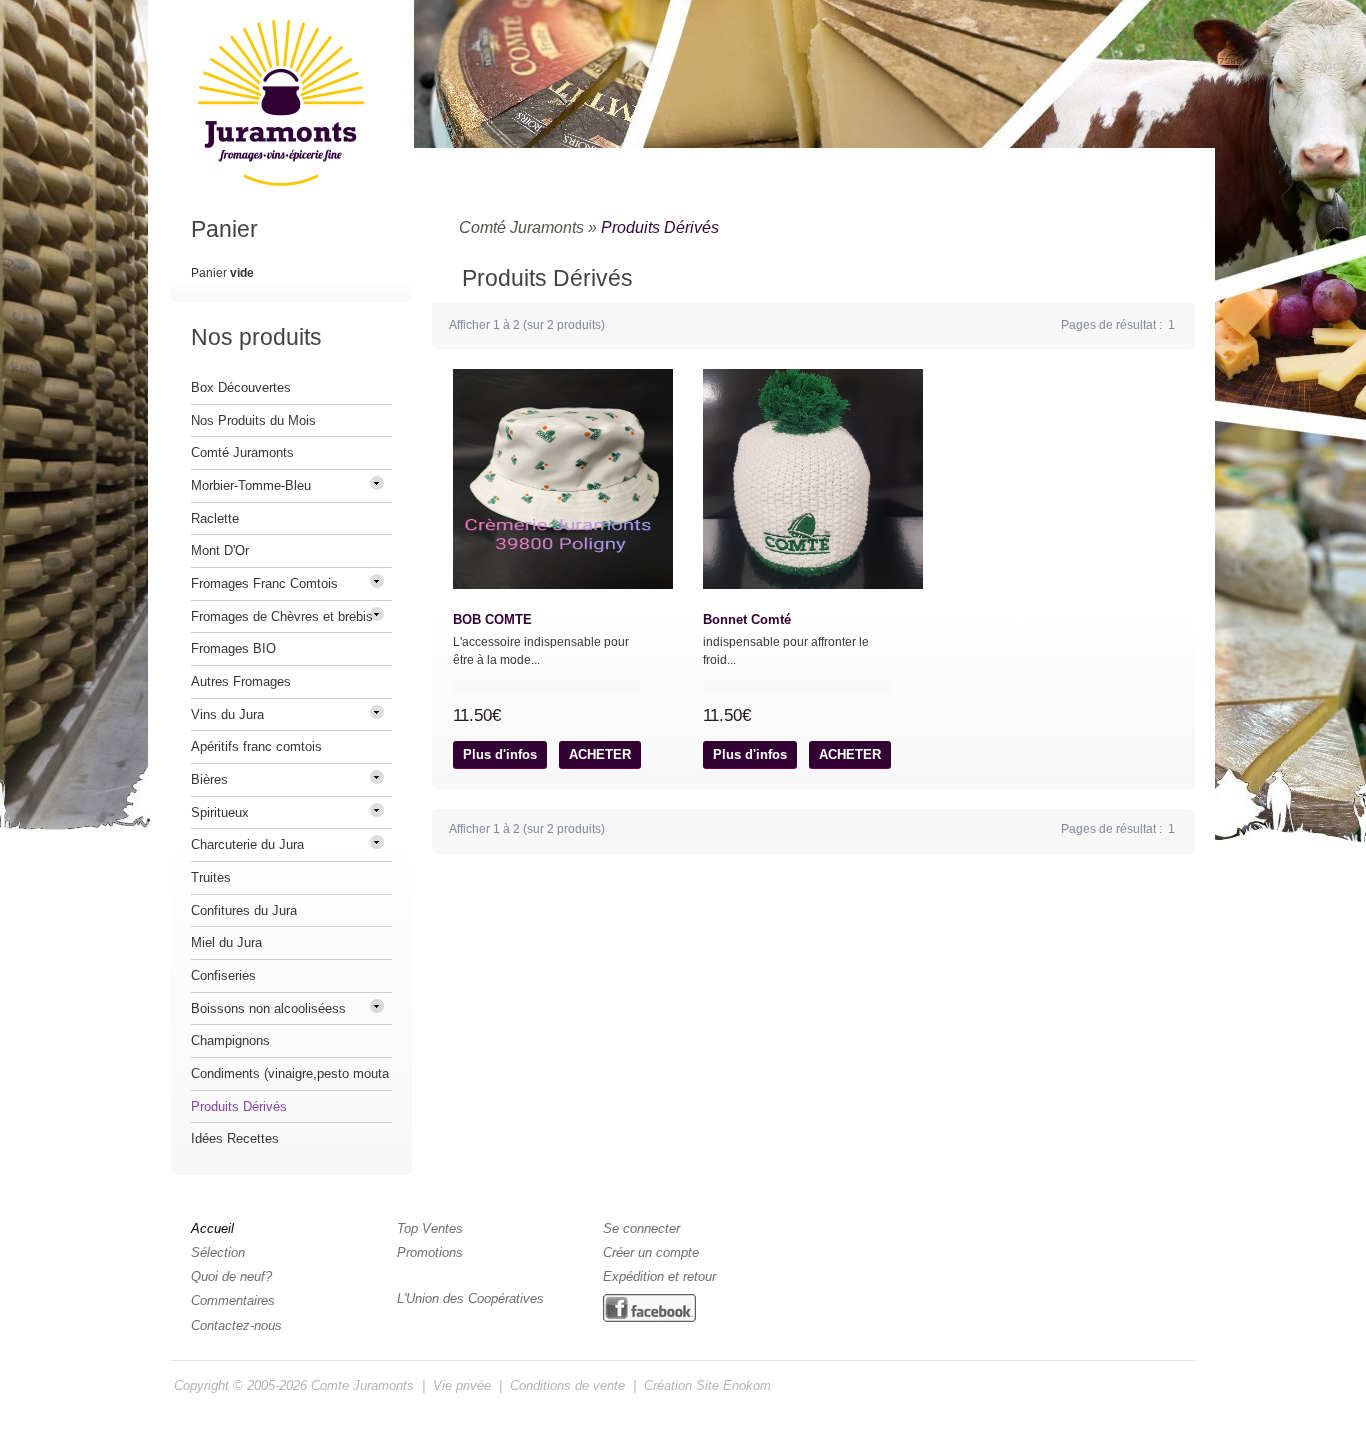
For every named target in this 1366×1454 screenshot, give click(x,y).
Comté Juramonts (521, 227)
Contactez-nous (236, 1325)
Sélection (218, 1252)
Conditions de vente (567, 1385)
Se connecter (641, 1228)
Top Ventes (430, 1228)
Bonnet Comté (747, 619)
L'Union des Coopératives (470, 1298)
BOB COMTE (492, 619)
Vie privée (462, 1385)
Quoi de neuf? (231, 1276)
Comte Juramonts (362, 1385)
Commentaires (233, 1300)
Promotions (430, 1252)
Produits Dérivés (660, 227)
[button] (500, 755)
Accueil (212, 1228)
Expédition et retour (659, 1276)
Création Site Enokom (707, 1385)
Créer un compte (651, 1252)
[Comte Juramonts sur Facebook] (649, 1309)
